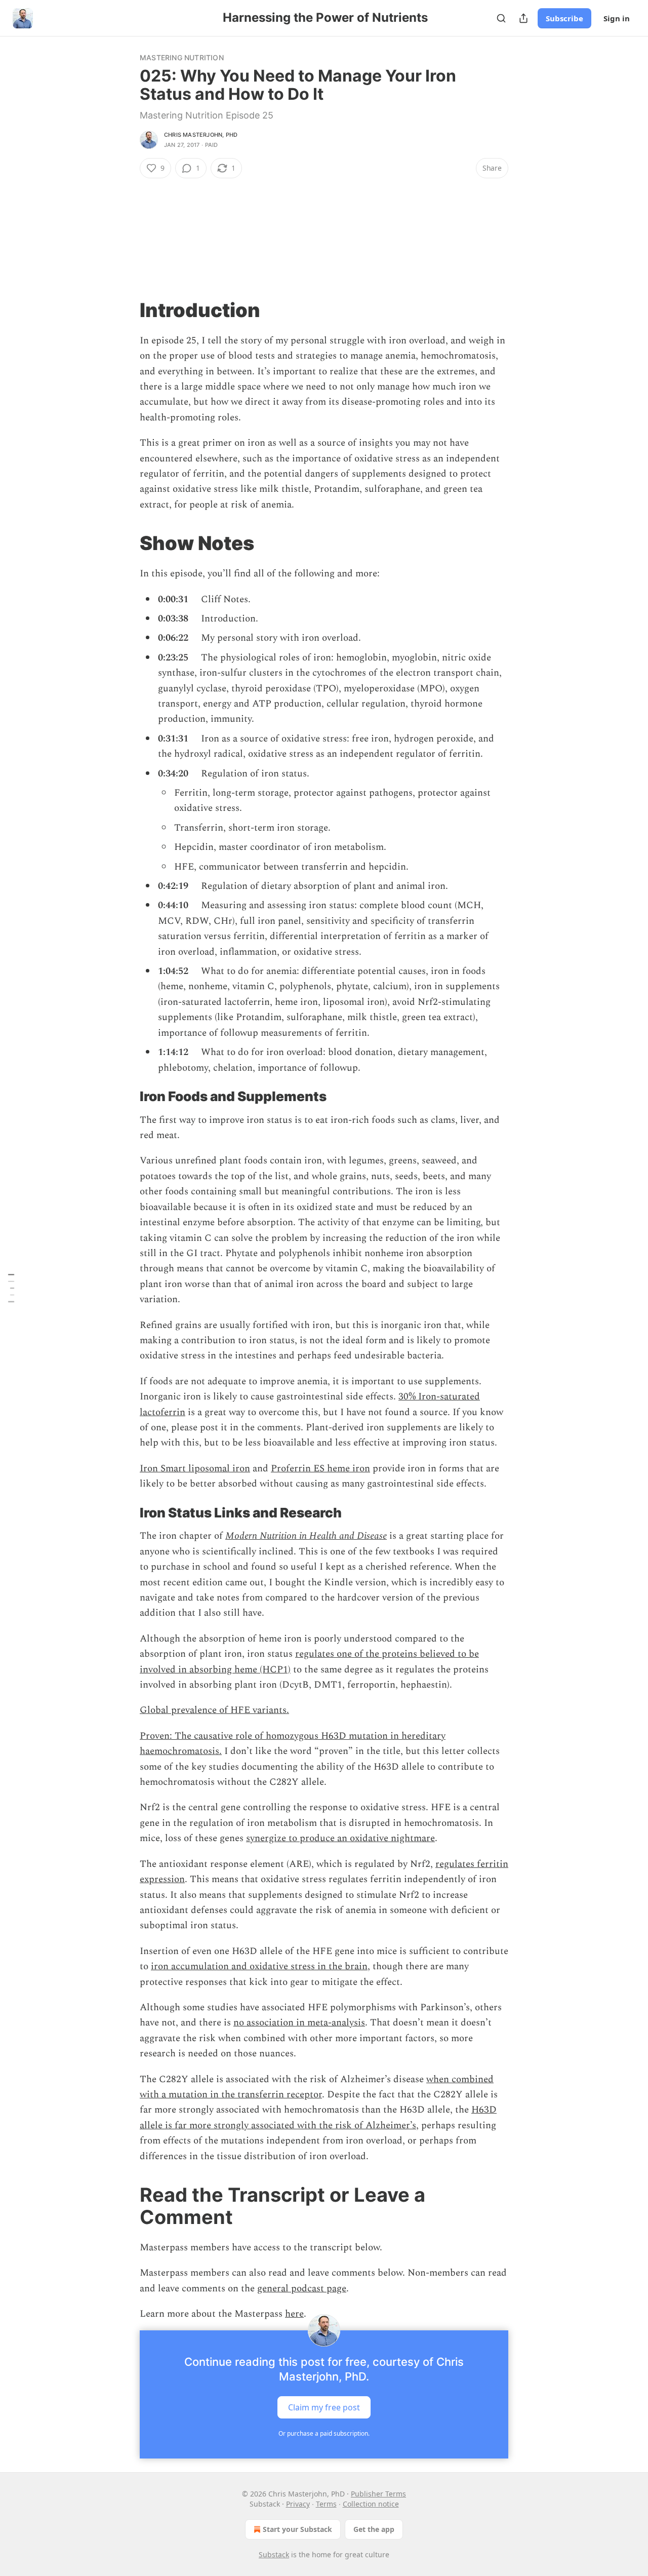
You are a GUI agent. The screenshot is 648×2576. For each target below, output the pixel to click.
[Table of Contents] (11, 1288)
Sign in (617, 18)
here (294, 2314)
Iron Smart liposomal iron (195, 1469)
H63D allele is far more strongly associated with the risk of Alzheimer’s (318, 2117)
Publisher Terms (378, 2494)
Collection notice (371, 2504)
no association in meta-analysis (299, 2023)
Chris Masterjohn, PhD (201, 135)
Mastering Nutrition (182, 57)
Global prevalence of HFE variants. (214, 1710)
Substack (274, 2554)
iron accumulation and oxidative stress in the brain (259, 1966)
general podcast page (302, 2289)
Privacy (298, 2504)
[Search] (501, 18)
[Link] (126, 310)
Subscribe (564, 18)
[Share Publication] (523, 18)
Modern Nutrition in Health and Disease (306, 1536)
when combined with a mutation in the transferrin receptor (317, 2087)
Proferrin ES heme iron (320, 1469)
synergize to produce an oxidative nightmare (340, 1838)
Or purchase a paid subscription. (324, 2433)
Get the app (374, 2529)
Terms (326, 2504)
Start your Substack (297, 2529)
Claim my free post (324, 2407)
